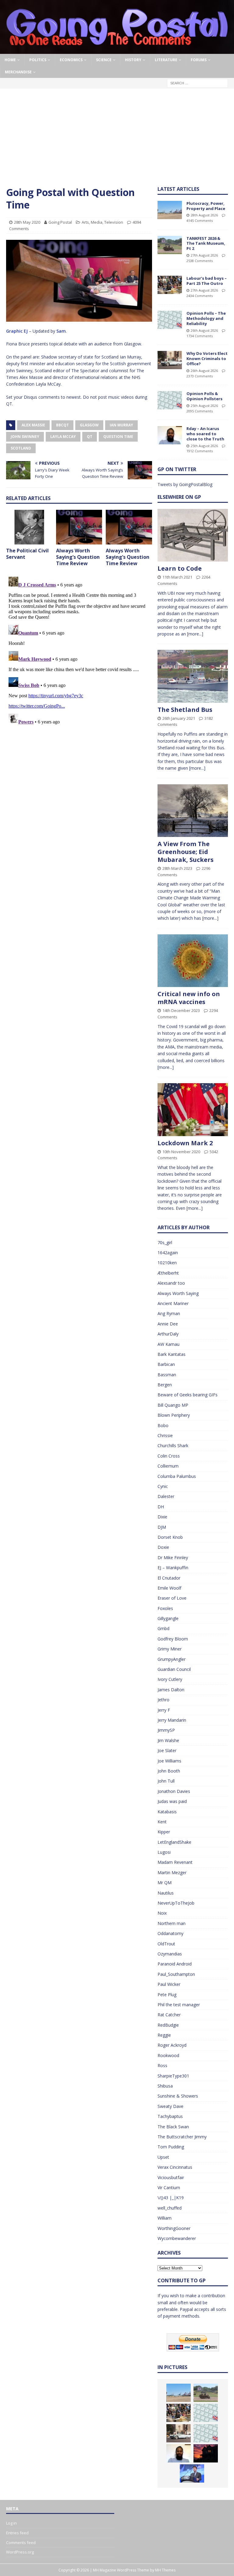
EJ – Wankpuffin (173, 1568)
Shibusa (165, 2086)
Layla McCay (63, 437)
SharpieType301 (173, 2076)
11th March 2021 (177, 577)
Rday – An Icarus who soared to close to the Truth (205, 434)
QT (90, 437)
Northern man (172, 1923)
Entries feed (17, 2533)
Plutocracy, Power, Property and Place (206, 206)
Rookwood (168, 2055)
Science (104, 60)
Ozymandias (170, 1954)
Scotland (21, 448)
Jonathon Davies (174, 1791)
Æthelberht (168, 1273)
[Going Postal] (117, 50)
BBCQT (62, 425)
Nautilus (166, 1893)
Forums (199, 60)
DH (161, 1507)
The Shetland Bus (185, 710)
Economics (71, 60)
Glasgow (89, 425)
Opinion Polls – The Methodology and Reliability (206, 318)
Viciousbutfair (171, 2177)
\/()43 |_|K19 (171, 2198)
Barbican (166, 1364)
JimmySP (166, 1730)
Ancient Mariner (173, 1303)
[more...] (195, 634)
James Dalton (171, 1690)
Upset (163, 2157)
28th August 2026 (204, 215)
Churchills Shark (173, 1445)
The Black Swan (173, 2127)
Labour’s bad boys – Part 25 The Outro (207, 281)
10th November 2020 (181, 1152)
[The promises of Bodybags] (192, 2473)
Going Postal (60, 222)
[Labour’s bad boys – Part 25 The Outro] (170, 285)
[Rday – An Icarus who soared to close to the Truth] (170, 435)
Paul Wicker (169, 1984)
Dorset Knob (170, 1537)
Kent (162, 1822)
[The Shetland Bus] (193, 676)
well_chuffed (170, 2208)
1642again (168, 1253)
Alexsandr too (171, 1283)
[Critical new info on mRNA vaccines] (193, 961)
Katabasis (167, 1812)
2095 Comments (200, 411)
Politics (38, 60)
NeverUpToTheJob (176, 1903)
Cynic (163, 1486)
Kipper (164, 1832)
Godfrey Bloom (173, 1639)
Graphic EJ (17, 331)
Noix (162, 1913)
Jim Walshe (168, 1740)
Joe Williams (169, 1761)
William (165, 2218)
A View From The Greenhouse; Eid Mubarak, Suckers (186, 852)
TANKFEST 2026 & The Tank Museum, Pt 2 (206, 243)
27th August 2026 (204, 255)
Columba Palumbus (177, 1476)
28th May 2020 (27, 222)
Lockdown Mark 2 (185, 1143)
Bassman (167, 1375)
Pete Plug (167, 1995)
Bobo (163, 1425)
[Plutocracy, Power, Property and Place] (170, 210)
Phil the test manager (179, 2005)
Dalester (166, 1496)
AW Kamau (168, 1344)
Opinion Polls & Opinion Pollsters (204, 396)
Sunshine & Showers (178, 2096)
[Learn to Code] (193, 535)
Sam (61, 331)
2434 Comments (200, 296)
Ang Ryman (169, 1313)
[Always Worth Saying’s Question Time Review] (79, 527)
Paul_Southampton (176, 1974)
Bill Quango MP (173, 1405)
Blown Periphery (174, 1415)
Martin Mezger (172, 1873)
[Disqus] (79, 650)
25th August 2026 (204, 406)
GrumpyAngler (172, 1659)
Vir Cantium (169, 2187)
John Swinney (25, 437)
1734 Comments (200, 336)
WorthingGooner (174, 2228)
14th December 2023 (181, 1010)
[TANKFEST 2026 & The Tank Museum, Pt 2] (170, 245)
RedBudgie (168, 2025)
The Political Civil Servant (27, 554)
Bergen (165, 1385)
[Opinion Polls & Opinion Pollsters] (170, 400)
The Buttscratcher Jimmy (182, 2137)
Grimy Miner (170, 1649)
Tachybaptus (170, 2116)
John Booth (169, 1771)
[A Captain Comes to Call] (206, 2453)
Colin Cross (169, 1456)
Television (114, 222)
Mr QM (165, 1883)
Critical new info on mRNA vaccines (189, 998)
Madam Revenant (175, 1862)
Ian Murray (121, 425)
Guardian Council (174, 1669)
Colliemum (168, 1466)
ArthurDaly (168, 1334)
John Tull (166, 1781)
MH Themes (165, 2570)
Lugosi (164, 1852)
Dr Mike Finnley (173, 1557)
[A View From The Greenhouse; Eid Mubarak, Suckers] (193, 811)
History (133, 60)
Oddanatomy (170, 1933)
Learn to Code (180, 568)
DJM (162, 1527)
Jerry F (164, 1710)
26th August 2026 (204, 330)
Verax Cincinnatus (175, 2167)
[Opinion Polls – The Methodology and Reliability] (170, 320)
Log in (11, 2523)
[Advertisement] (117, 140)
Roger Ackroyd (172, 2045)
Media (97, 222)
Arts (85, 222)
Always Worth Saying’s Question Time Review (78, 557)
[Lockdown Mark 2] (193, 1109)
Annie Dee (168, 1324)
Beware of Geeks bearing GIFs (188, 1395)
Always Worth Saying (178, 1293)
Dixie (162, 1517)
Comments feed (21, 2543)
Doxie (163, 1547)
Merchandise (18, 72)
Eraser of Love (172, 1598)
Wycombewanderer (177, 2238)
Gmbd (163, 1628)
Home (10, 60)
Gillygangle (168, 1618)
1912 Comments (200, 451)
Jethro (163, 1700)
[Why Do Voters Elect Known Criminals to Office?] (170, 360)
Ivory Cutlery (170, 1679)
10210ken (167, 1263)
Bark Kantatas (172, 1354)
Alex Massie (33, 425)
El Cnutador (169, 1578)
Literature (166, 60)
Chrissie (165, 1435)
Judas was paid (172, 1801)
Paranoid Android (175, 1964)
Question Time (118, 437)
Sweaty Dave (170, 2106)
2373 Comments (200, 376)
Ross (162, 2065)
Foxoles (165, 1608)
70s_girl (165, 1242)
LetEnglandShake (174, 1842)
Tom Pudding (171, 2147)
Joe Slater (167, 1750)
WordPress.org (20, 2552)
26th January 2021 (179, 718)
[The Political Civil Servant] (29, 527)
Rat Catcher (169, 2015)
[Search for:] (197, 83)
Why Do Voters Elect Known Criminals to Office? (207, 359)
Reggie (164, 2035)
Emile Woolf (169, 1588)
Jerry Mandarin (172, 1720)
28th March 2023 (177, 868)
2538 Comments (200, 261)
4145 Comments (200, 220)
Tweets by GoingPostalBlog (185, 484)
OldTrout (166, 1944)
